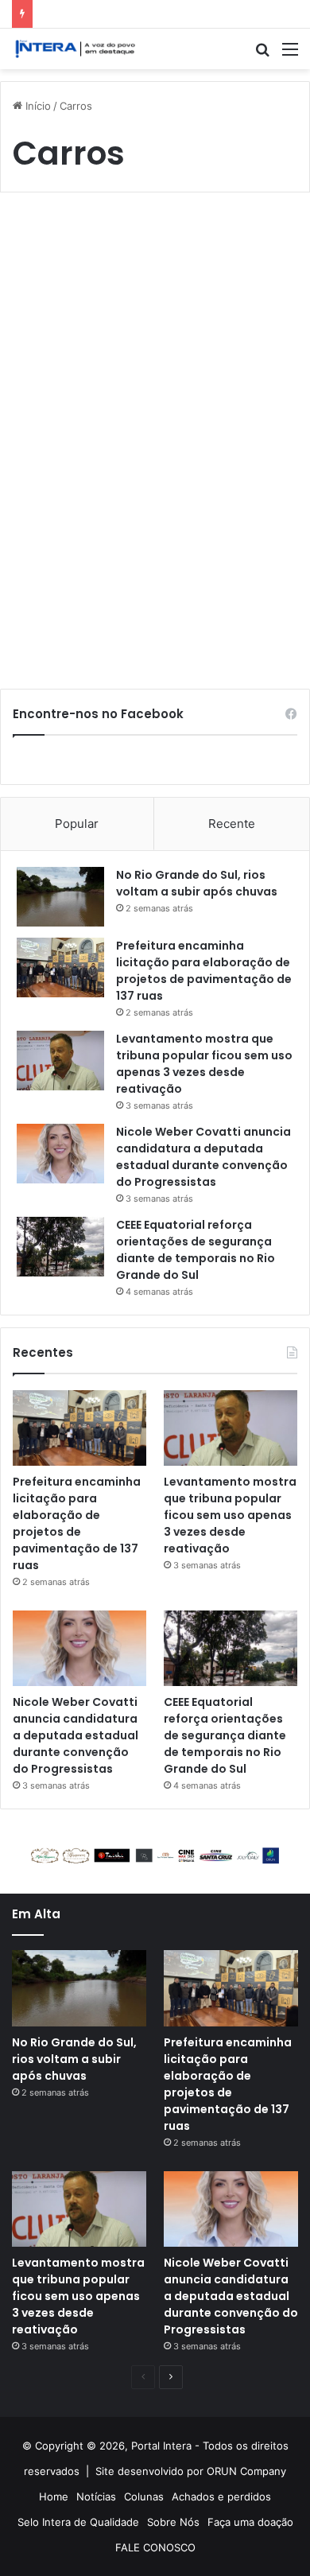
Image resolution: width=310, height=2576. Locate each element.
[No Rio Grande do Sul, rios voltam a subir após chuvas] (60, 897)
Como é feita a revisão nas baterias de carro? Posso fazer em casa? (147, 278)
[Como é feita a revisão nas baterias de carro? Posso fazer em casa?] (155, 445)
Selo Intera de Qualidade (78, 2522)
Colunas (144, 2496)
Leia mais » (62, 622)
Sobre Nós (173, 2522)
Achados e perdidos (221, 2496)
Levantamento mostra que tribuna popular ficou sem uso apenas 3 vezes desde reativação (204, 1064)
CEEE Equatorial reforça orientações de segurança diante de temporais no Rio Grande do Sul (196, 1250)
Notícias (96, 2496)
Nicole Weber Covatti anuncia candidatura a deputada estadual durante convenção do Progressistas (203, 1157)
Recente (232, 824)
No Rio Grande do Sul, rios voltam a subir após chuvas (197, 883)
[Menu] (290, 54)
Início (37, 106)
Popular (77, 824)
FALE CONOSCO (155, 2547)
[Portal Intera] (76, 49)
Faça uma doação (250, 2522)
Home (54, 2496)
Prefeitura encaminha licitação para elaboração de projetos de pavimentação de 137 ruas (204, 971)
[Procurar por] (262, 54)
